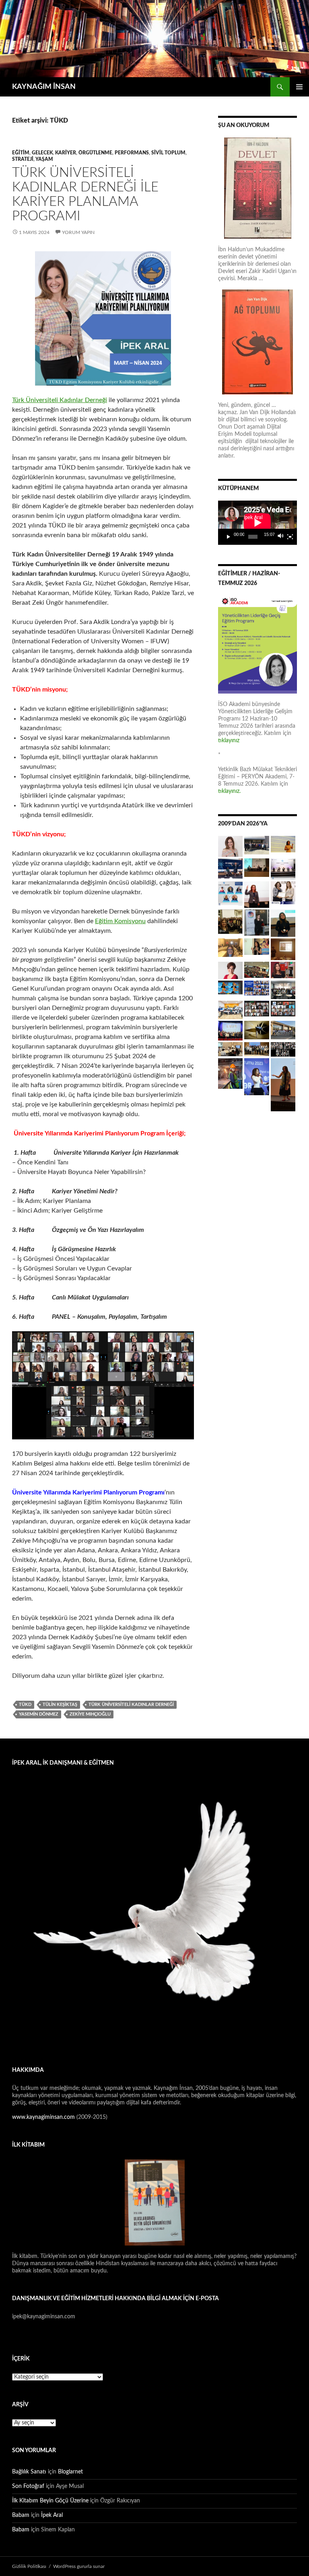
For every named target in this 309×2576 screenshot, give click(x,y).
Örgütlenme (95, 153)
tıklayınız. (230, 791)
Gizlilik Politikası (29, 2566)
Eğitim (21, 153)
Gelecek (42, 153)
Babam (21, 2515)
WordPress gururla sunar (79, 2566)
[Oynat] (229, 537)
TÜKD (25, 1705)
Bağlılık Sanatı (29, 2472)
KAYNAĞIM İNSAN (44, 87)
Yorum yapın (78, 232)
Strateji (23, 159)
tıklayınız (229, 741)
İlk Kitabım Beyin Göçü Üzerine (50, 2501)
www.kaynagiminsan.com (44, 2117)
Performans (132, 153)
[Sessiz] (281, 537)
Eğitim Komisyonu (120, 921)
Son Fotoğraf (28, 2486)
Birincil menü (299, 87)
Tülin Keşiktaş (60, 1705)
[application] (257, 523)
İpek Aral (52, 2515)
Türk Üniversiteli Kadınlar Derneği (60, 400)
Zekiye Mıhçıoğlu (90, 1714)
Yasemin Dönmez (39, 1714)
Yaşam (44, 159)
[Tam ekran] (290, 537)
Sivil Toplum (168, 153)
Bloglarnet (70, 2472)
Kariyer (66, 153)
